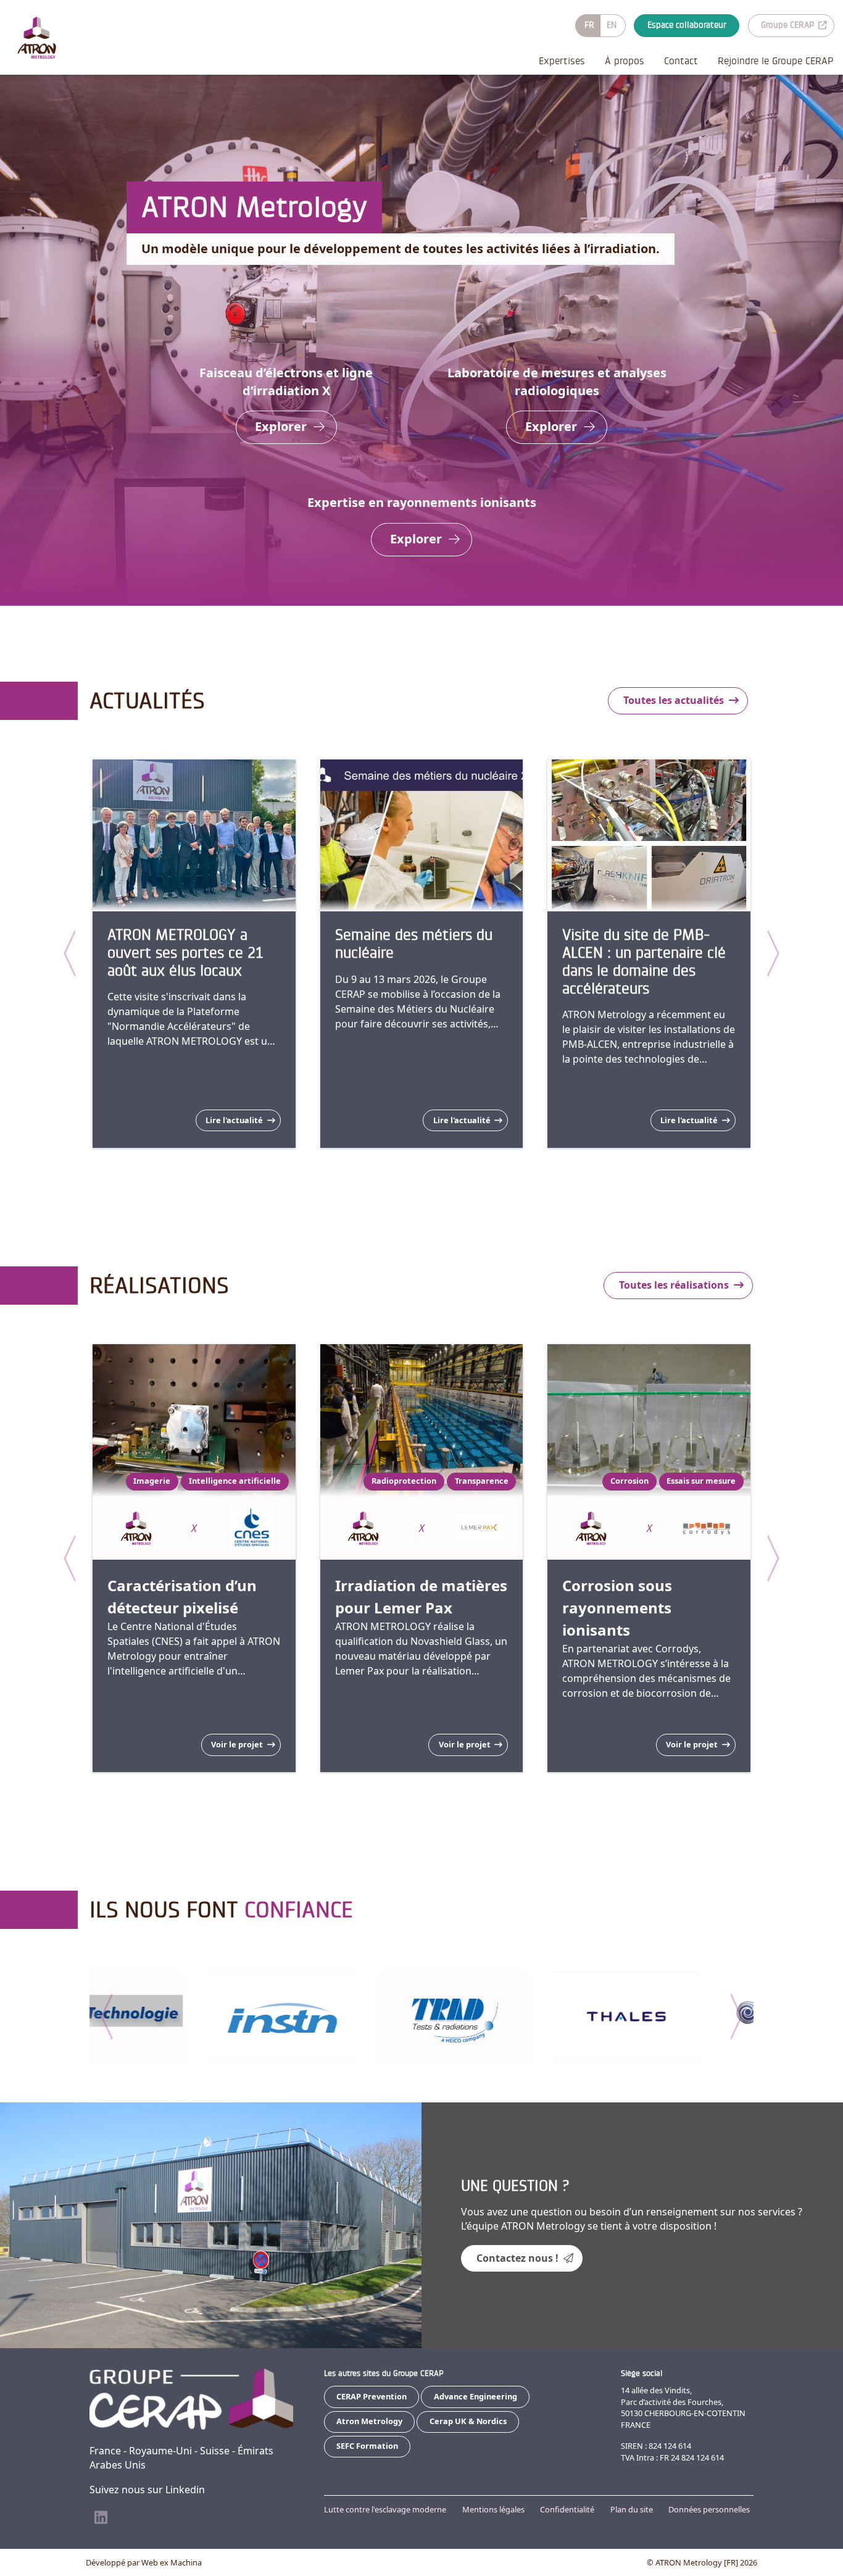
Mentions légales (493, 2509)
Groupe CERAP (787, 25)
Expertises (562, 61)
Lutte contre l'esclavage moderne (385, 2509)
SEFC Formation (367, 2446)
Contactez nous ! (517, 2258)
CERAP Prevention (372, 2396)
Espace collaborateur (687, 25)
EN (612, 25)
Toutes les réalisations (674, 1285)
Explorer (281, 426)
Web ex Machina (172, 2562)
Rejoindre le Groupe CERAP (775, 61)
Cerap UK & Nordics (468, 2421)
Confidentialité (567, 2509)
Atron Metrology (369, 2421)
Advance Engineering (475, 2396)
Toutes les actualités (674, 700)
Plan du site (632, 2509)
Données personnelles (709, 2509)
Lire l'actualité (234, 1120)
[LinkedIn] (101, 2518)
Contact (681, 61)
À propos (625, 61)
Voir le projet (237, 1744)
